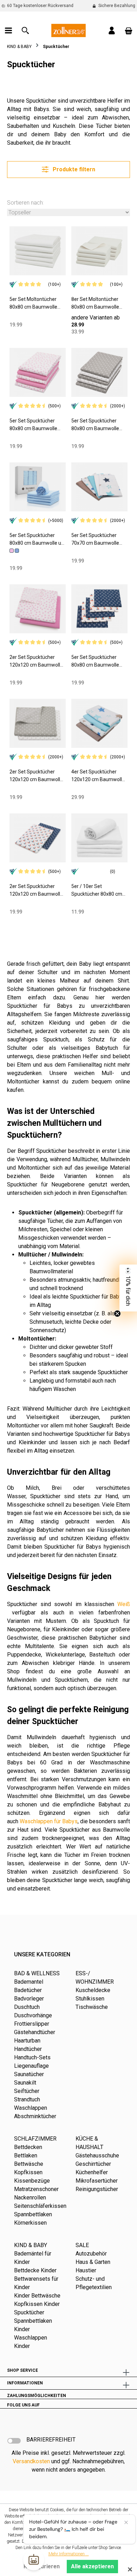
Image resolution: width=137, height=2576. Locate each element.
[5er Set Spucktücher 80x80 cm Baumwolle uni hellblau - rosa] (12, 550)
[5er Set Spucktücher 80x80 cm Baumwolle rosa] (38, 372)
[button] (128, 1288)
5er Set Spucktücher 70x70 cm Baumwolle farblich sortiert (95, 540)
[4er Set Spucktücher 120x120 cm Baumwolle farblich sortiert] (99, 723)
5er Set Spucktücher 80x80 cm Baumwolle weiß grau (95, 425)
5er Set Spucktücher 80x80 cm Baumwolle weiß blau (95, 662)
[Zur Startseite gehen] (68, 30)
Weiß (124, 1604)
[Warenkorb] (129, 30)
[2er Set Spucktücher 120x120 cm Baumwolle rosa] (38, 609)
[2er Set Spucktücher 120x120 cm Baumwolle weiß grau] (38, 723)
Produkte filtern (73, 169)
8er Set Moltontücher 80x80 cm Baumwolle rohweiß (95, 304)
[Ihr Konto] (112, 30)
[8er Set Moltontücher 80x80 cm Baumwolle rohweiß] (99, 251)
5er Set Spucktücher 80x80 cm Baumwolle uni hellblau (37, 540)
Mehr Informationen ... (69, 2554)
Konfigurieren (42, 2566)
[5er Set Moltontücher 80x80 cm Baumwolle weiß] (38, 251)
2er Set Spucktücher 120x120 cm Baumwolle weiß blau (36, 891)
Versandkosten (31, 2461)
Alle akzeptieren (92, 2566)
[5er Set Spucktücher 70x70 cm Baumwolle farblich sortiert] (99, 487)
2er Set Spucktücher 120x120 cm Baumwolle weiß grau (36, 776)
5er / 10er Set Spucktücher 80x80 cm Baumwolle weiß (97, 891)
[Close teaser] (117, 1314)
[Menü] (8, 30)
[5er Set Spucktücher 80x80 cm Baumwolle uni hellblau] (38, 487)
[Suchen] (25, 30)
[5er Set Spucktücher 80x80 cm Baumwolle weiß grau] (99, 372)
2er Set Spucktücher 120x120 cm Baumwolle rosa (36, 662)
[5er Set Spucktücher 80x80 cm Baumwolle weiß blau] (99, 609)
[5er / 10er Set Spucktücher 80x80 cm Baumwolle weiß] (99, 838)
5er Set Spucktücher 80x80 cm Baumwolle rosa (33, 425)
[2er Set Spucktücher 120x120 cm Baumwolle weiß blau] (38, 838)
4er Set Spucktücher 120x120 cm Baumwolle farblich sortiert (98, 776)
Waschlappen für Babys (49, 1821)
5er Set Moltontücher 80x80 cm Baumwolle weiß (33, 304)
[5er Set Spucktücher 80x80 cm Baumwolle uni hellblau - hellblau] (17, 550)
